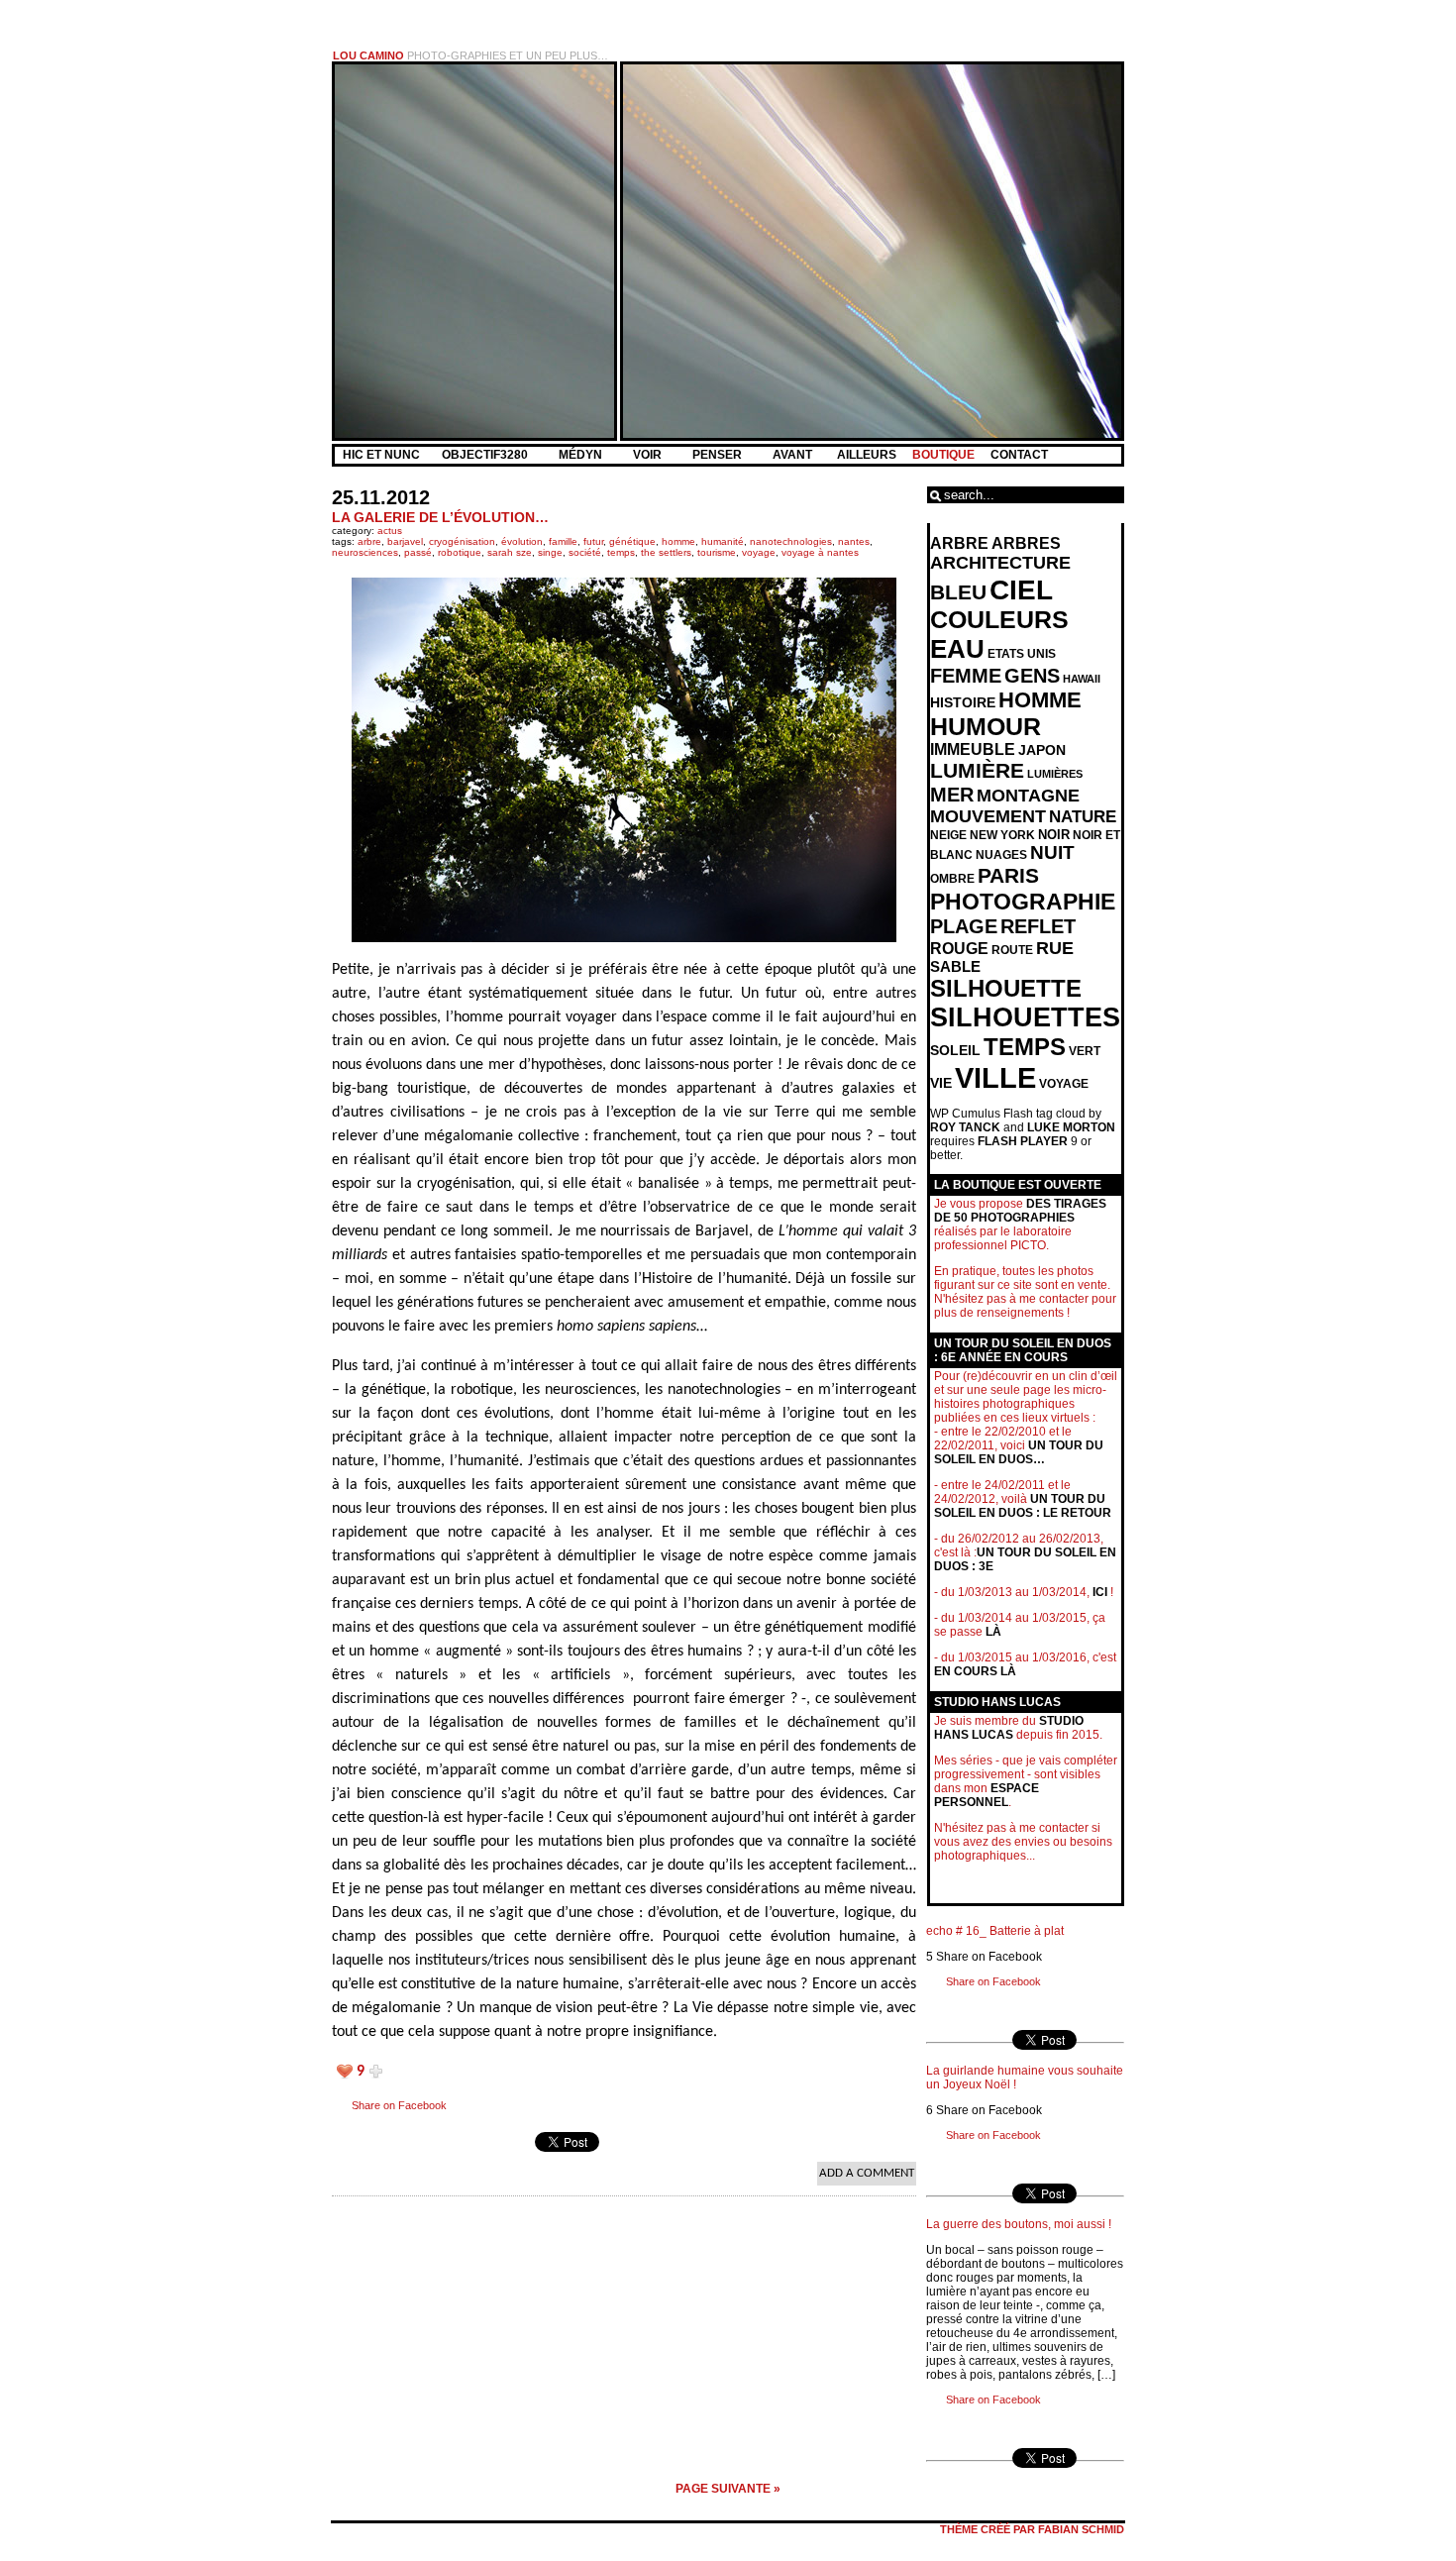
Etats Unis (1022, 654)
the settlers (666, 552)
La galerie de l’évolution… (440, 517)
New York (1002, 835)
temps (621, 552)
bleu (958, 592)
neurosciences (365, 552)
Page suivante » (728, 2489)
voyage (759, 552)
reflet (1038, 926)
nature (1083, 817)
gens (1032, 676)
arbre (369, 541)
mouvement (988, 816)
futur (593, 541)
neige (948, 835)
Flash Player (1023, 1141)
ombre (952, 879)
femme (966, 676)
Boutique (943, 455)
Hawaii (1082, 679)
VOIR (649, 455)
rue (1055, 948)
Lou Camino (368, 55)
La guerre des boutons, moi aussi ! (1019, 2224)
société (585, 552)
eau (957, 649)
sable (955, 967)
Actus (390, 531)
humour (986, 727)
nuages (1001, 855)
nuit (1052, 853)
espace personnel (987, 1795)
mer (952, 795)
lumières (1055, 774)
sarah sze (510, 552)
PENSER (719, 455)
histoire (963, 702)
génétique (632, 541)
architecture (1000, 563)
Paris (1008, 876)
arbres (1026, 543)
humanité (723, 541)
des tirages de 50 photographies (1020, 1211)
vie (941, 1083)
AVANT (794, 455)
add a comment (867, 2173)
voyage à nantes (820, 552)
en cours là (975, 1671)
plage (964, 926)
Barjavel (405, 541)
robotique (460, 552)
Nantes (854, 541)
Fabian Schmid (1081, 2529)
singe (550, 552)
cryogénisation (462, 541)
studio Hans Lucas (1009, 1728)
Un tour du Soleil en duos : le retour (1023, 1506)
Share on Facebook (399, 2105)
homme (678, 541)
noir (1054, 835)
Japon (1042, 750)
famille (563, 541)
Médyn (582, 455)
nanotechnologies (791, 541)
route (1012, 950)
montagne (1028, 796)
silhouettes (1025, 1017)
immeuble (973, 749)
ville (995, 1077)
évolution (522, 541)
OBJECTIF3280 (486, 455)
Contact (1019, 455)
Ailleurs (867, 455)
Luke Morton (1071, 1127)
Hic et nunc (381, 455)
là (993, 1632)
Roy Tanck (965, 1127)
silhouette (1006, 988)
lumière (977, 771)
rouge (959, 949)
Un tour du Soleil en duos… (1019, 1452)
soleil (955, 1050)
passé (418, 552)
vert (1085, 1051)
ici (1100, 1592)
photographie (1023, 902)
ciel (1021, 589)
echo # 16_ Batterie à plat (995, 1931)
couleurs (999, 620)
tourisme (717, 552)
